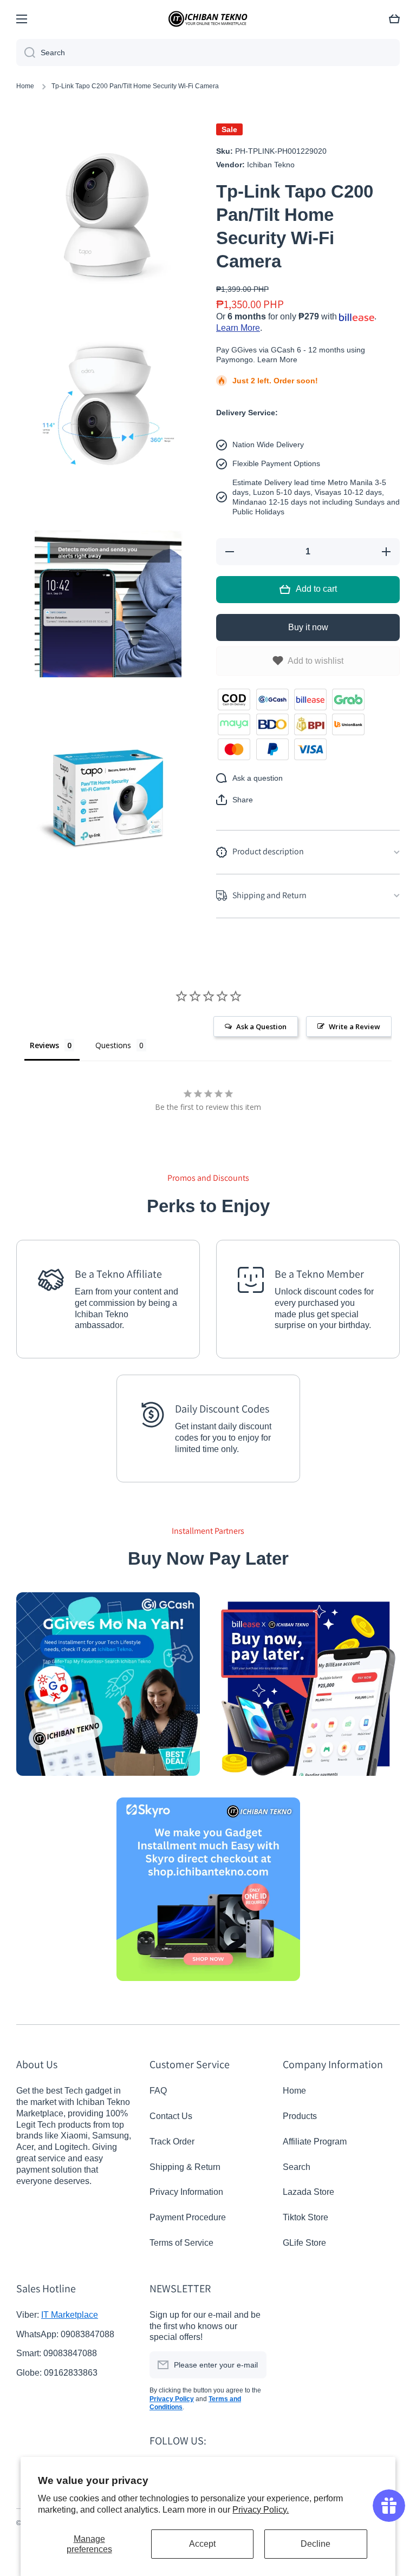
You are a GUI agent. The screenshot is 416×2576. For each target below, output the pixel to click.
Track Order (172, 2142)
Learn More (238, 328)
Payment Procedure (188, 2217)
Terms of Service (181, 2243)
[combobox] (208, 53)
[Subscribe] (253, 2365)
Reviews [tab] (44, 1045)
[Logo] (208, 19)
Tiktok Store (305, 2217)
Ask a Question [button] (261, 1027)
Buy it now (308, 627)
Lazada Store (308, 2192)
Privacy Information (186, 2192)
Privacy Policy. (261, 2510)
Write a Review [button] (355, 1027)
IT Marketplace (70, 2315)
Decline (316, 2544)
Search (297, 2167)
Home (25, 86)
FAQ (158, 2091)
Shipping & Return (185, 2167)
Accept (202, 2544)
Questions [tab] (113, 1045)
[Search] (26, 53)
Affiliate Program (315, 2142)
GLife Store (304, 2243)
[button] (235, 800)
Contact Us (171, 2116)
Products (300, 2116)
